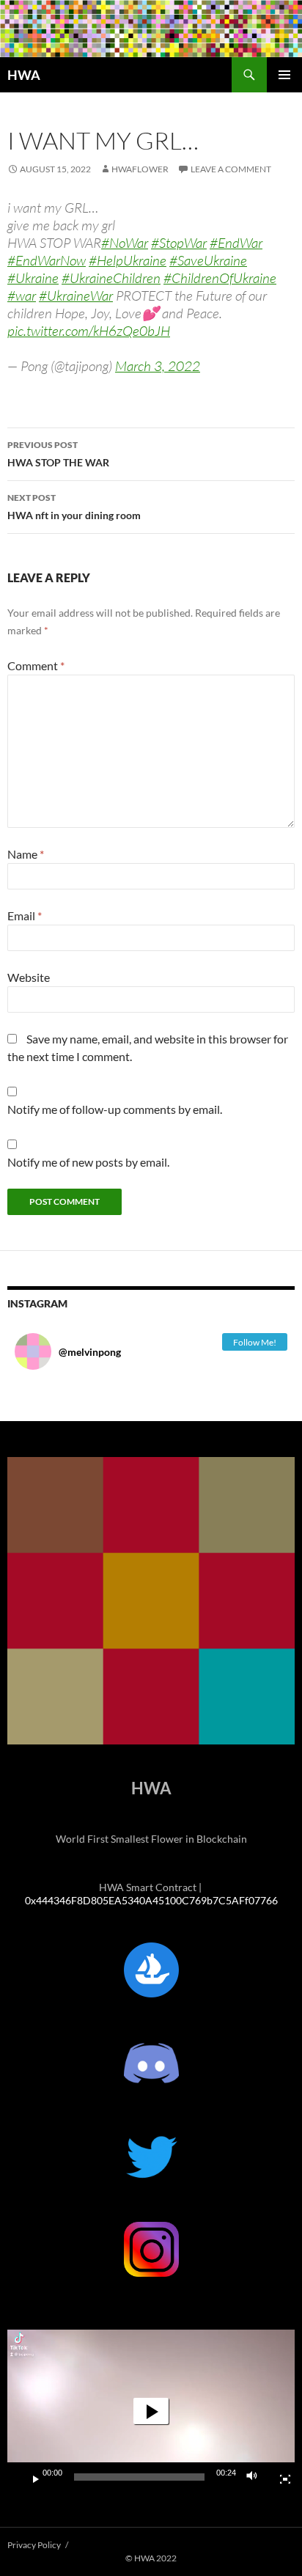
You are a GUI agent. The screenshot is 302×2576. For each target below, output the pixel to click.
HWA (24, 75)
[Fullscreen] (279, 2477)
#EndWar (236, 243)
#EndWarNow (47, 260)
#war (22, 296)
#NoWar (125, 243)
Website (29, 977)
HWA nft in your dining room (74, 507)
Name (26, 854)
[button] (151, 2411)
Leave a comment (231, 169)
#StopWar (179, 243)
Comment (36, 665)
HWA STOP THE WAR (58, 454)
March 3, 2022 (158, 366)
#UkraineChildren (111, 278)
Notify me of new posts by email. (88, 1162)
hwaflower (140, 169)
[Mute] (256, 2477)
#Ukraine (33, 278)
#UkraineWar (76, 296)
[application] (151, 2411)
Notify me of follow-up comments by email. (115, 1109)
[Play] (30, 2477)
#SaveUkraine (208, 260)
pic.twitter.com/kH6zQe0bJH (89, 331)
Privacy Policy (34, 2545)
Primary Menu (284, 75)
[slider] (139, 2477)
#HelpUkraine (128, 260)
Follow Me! (255, 1342)
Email (25, 915)
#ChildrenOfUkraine (220, 278)
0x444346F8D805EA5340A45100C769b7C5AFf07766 (151, 1900)
